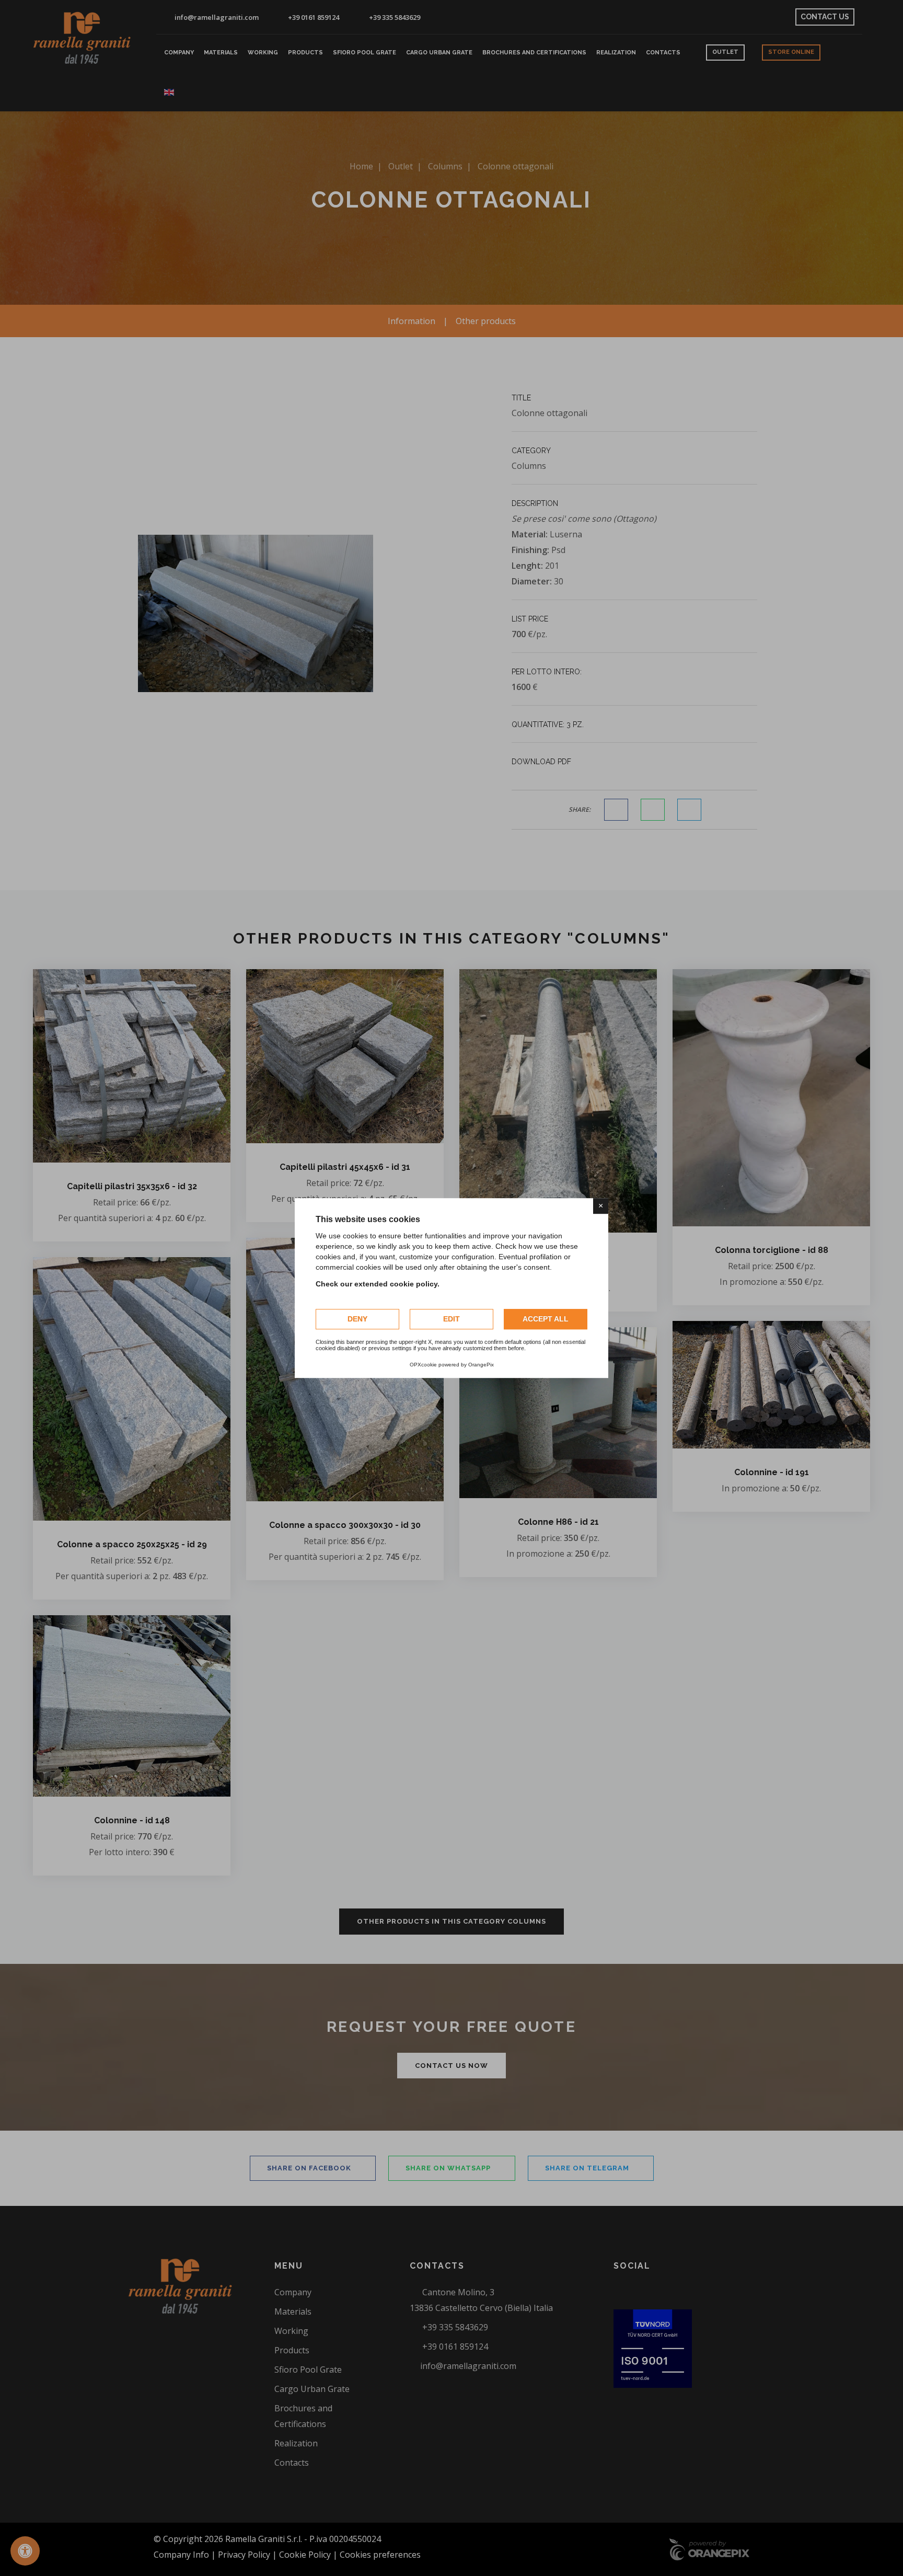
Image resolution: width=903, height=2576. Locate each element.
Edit (451, 1319)
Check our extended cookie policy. (378, 1284)
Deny (357, 1319)
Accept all (546, 1319)
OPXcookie (423, 1365)
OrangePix (481, 1365)
